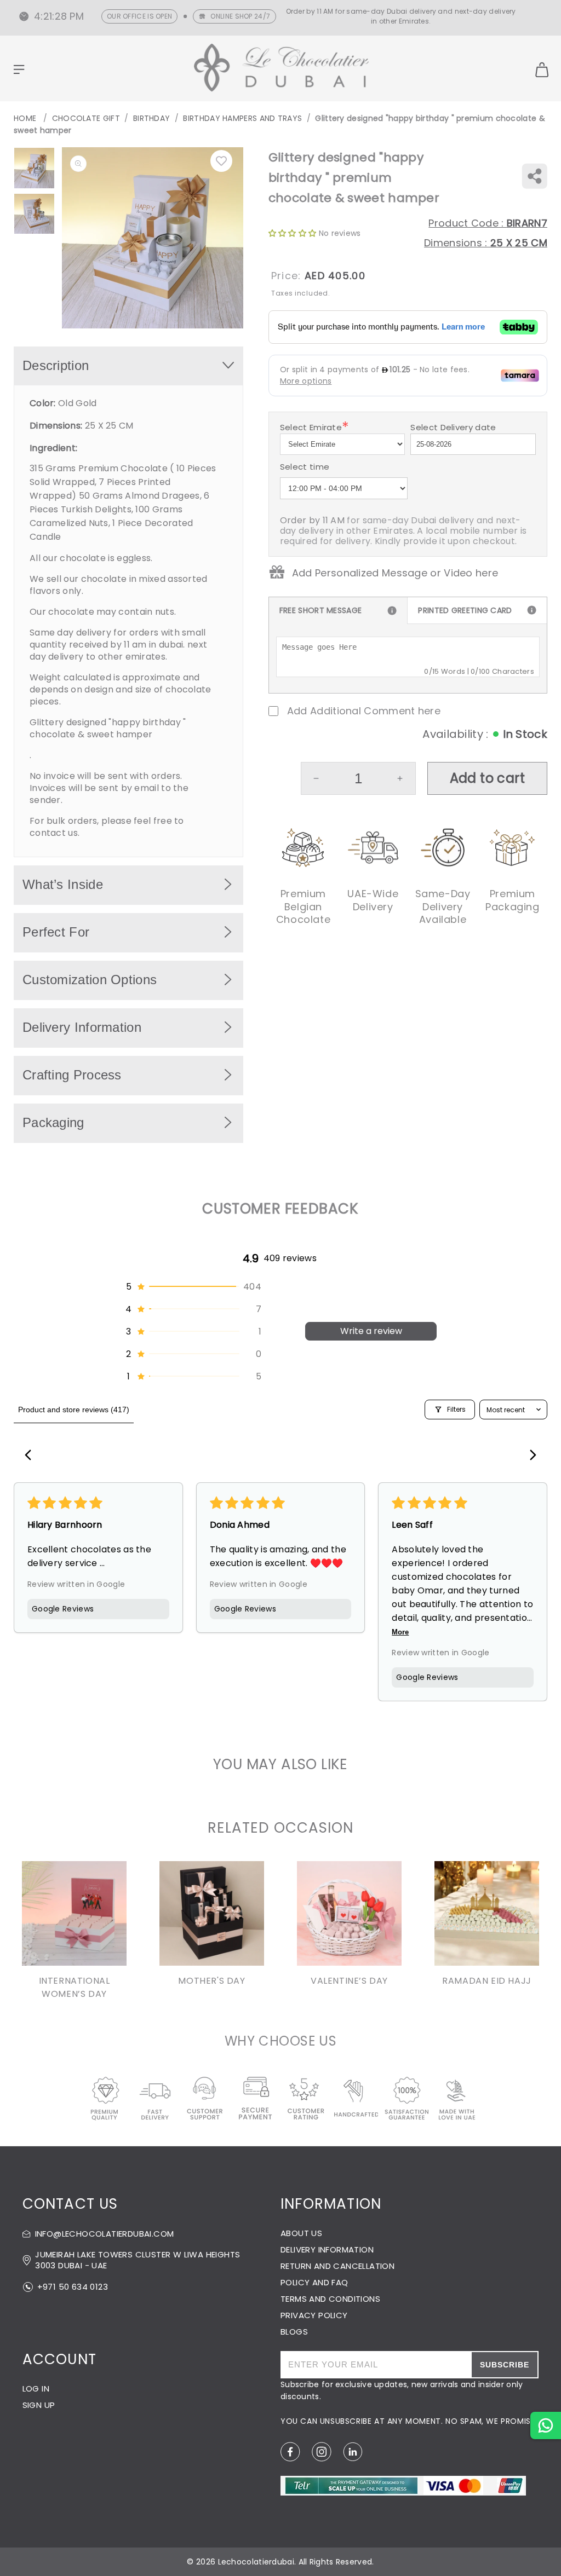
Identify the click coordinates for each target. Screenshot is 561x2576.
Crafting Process (72, 1075)
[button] (193, 1287)
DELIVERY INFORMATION (327, 2249)
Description (56, 365)
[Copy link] (534, 176)
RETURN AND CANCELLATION (337, 2266)
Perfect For (56, 932)
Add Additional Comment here (364, 711)
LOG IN (36, 2389)
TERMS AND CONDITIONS (330, 2299)
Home (25, 118)
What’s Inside (63, 884)
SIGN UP (39, 2405)
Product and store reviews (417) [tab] (74, 1410)
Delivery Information (82, 1027)
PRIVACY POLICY (314, 2315)
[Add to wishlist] (221, 161)
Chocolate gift (86, 118)
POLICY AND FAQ (314, 2282)
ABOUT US (301, 2233)
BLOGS (294, 2332)
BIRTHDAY (151, 118)
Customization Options (90, 980)
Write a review (371, 1331)
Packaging (53, 1122)
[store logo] (282, 69)
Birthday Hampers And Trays (242, 118)
